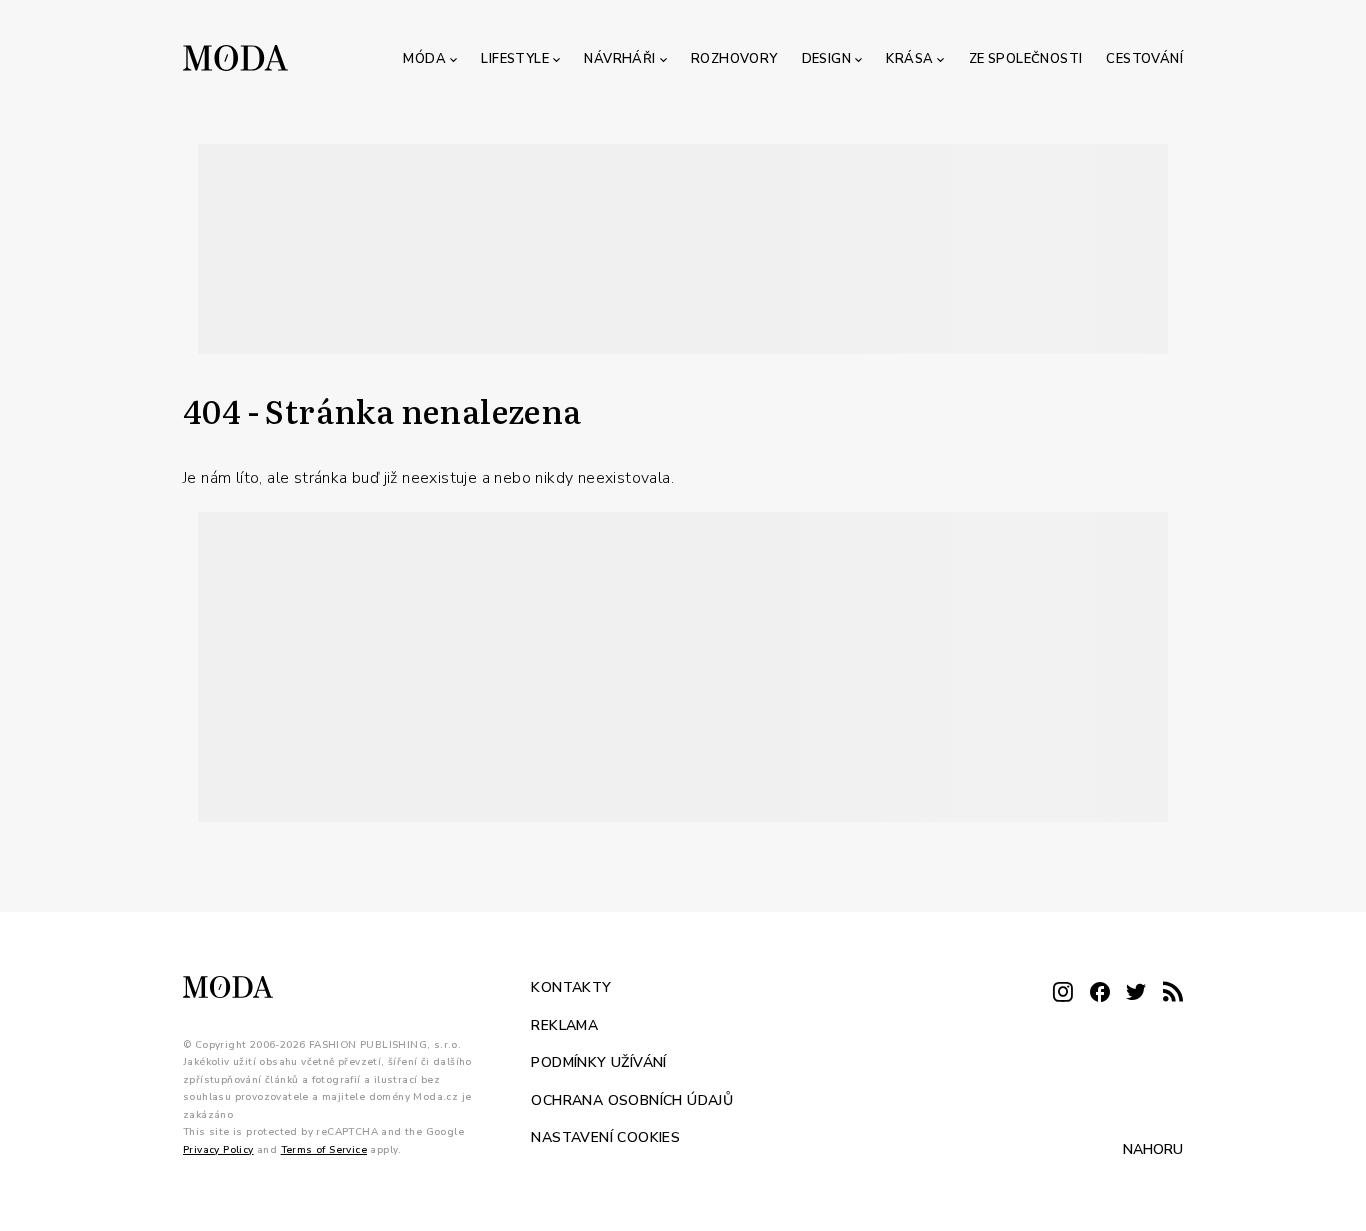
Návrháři (619, 59)
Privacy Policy (218, 1149)
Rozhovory (734, 59)
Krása (909, 59)
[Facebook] (1100, 993)
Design (826, 59)
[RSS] (1173, 993)
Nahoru (1153, 1149)
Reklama (564, 1024)
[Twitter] (1136, 993)
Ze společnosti (1026, 59)
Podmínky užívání (598, 1062)
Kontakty (571, 987)
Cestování (1144, 59)
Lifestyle (515, 59)
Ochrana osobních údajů (632, 1099)
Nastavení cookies (605, 1137)
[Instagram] (1063, 993)
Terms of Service (324, 1149)
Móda (424, 59)
